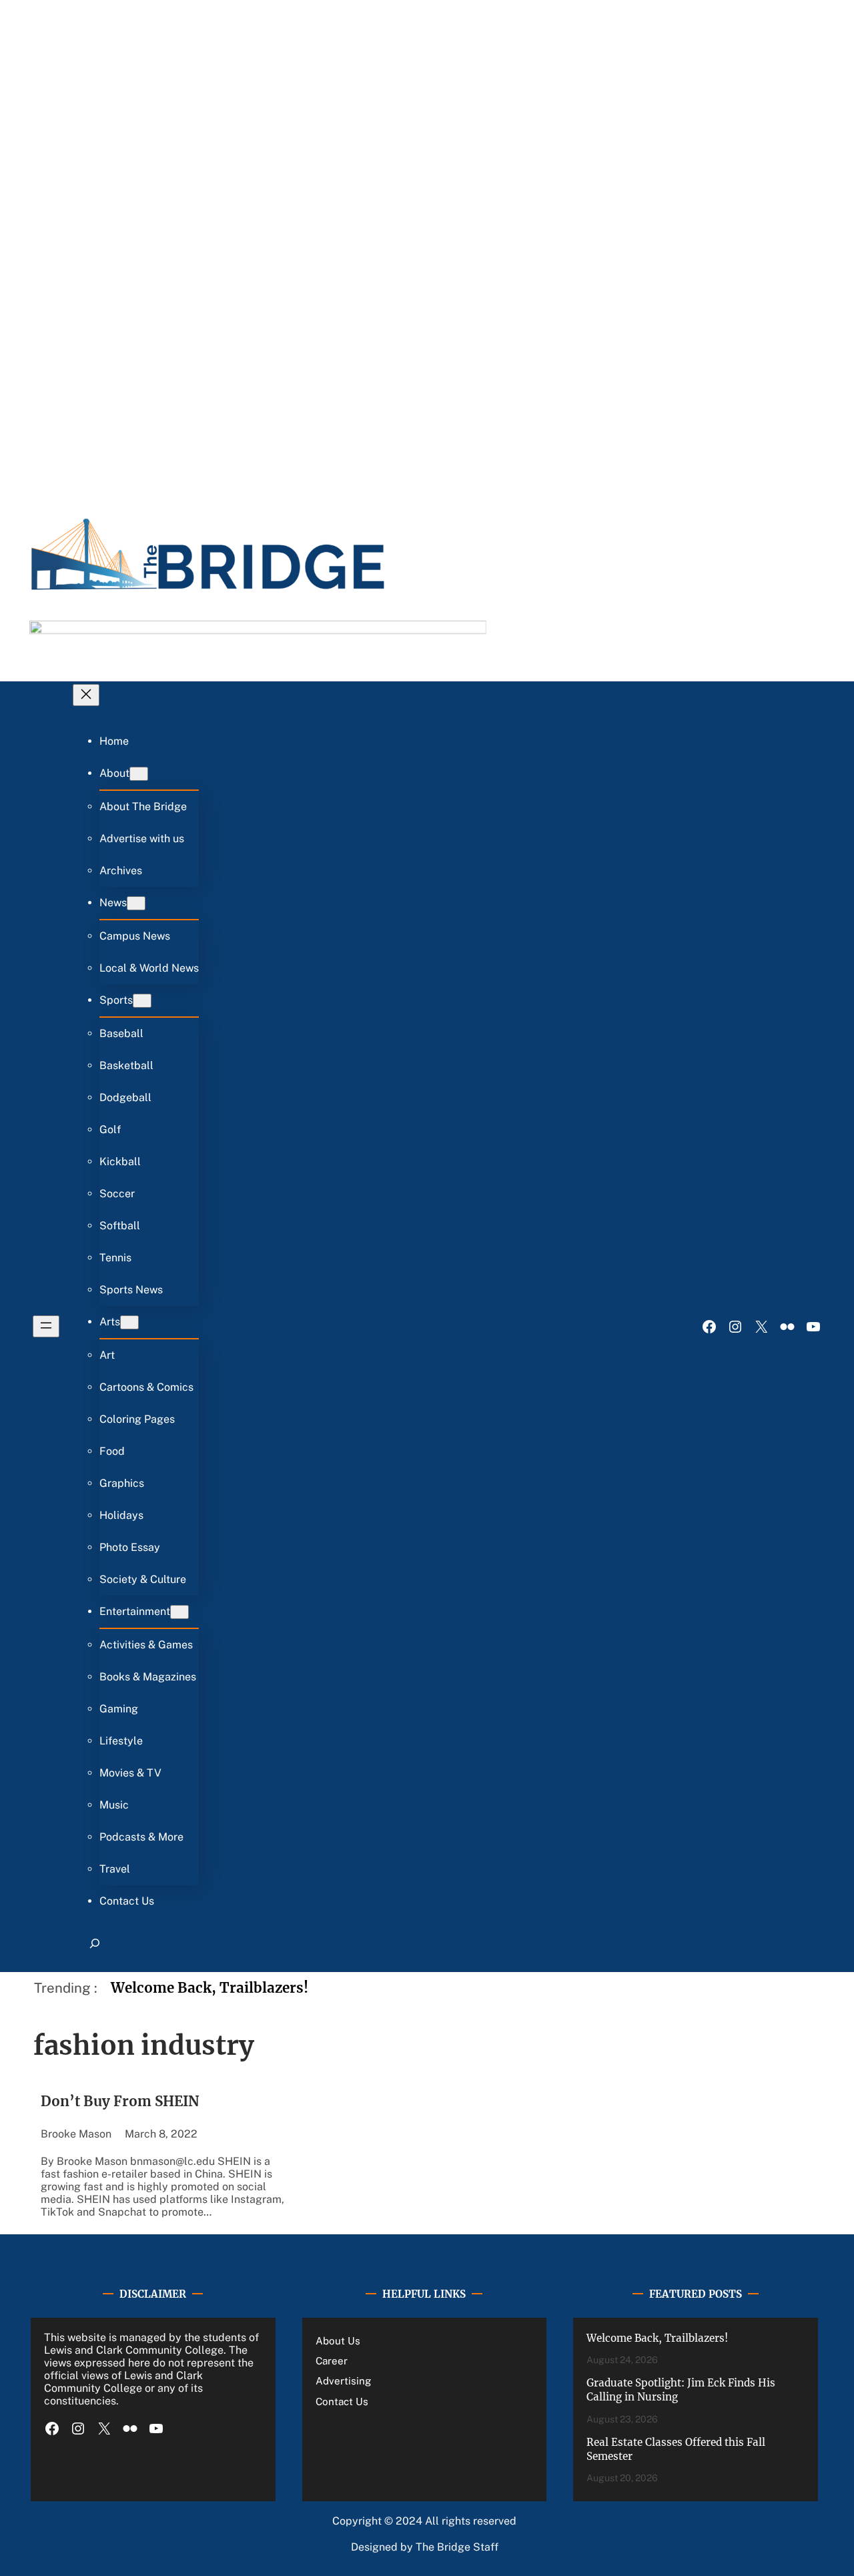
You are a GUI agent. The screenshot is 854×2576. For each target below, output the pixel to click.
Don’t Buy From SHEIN (120, 2102)
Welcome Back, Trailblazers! (209, 1988)
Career (332, 2361)
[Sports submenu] (142, 1001)
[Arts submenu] (129, 1322)
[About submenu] (139, 774)
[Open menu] (46, 1326)
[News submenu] (136, 903)
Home (114, 741)
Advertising (343, 2381)
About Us (338, 2341)
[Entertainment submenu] (179, 1612)
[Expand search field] (94, 1949)
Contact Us (342, 2401)
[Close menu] (86, 695)
